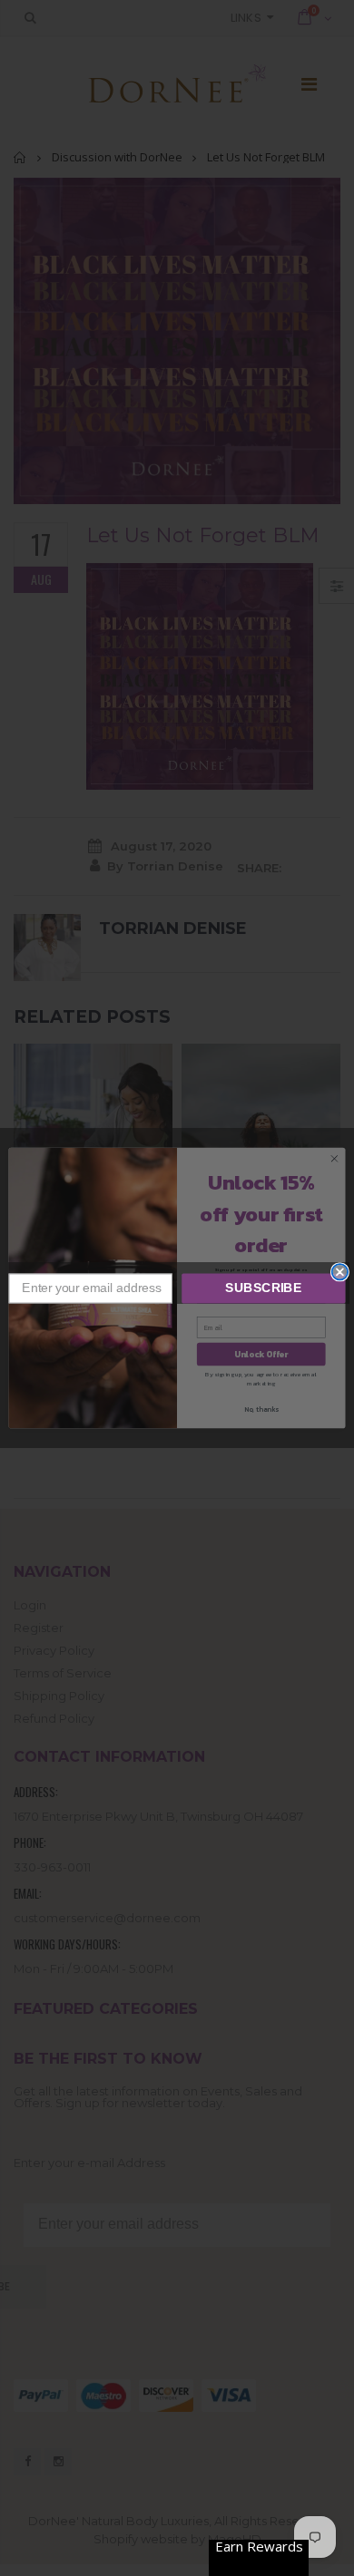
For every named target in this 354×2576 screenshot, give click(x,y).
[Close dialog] (340, 1272)
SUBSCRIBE (263, 1288)
